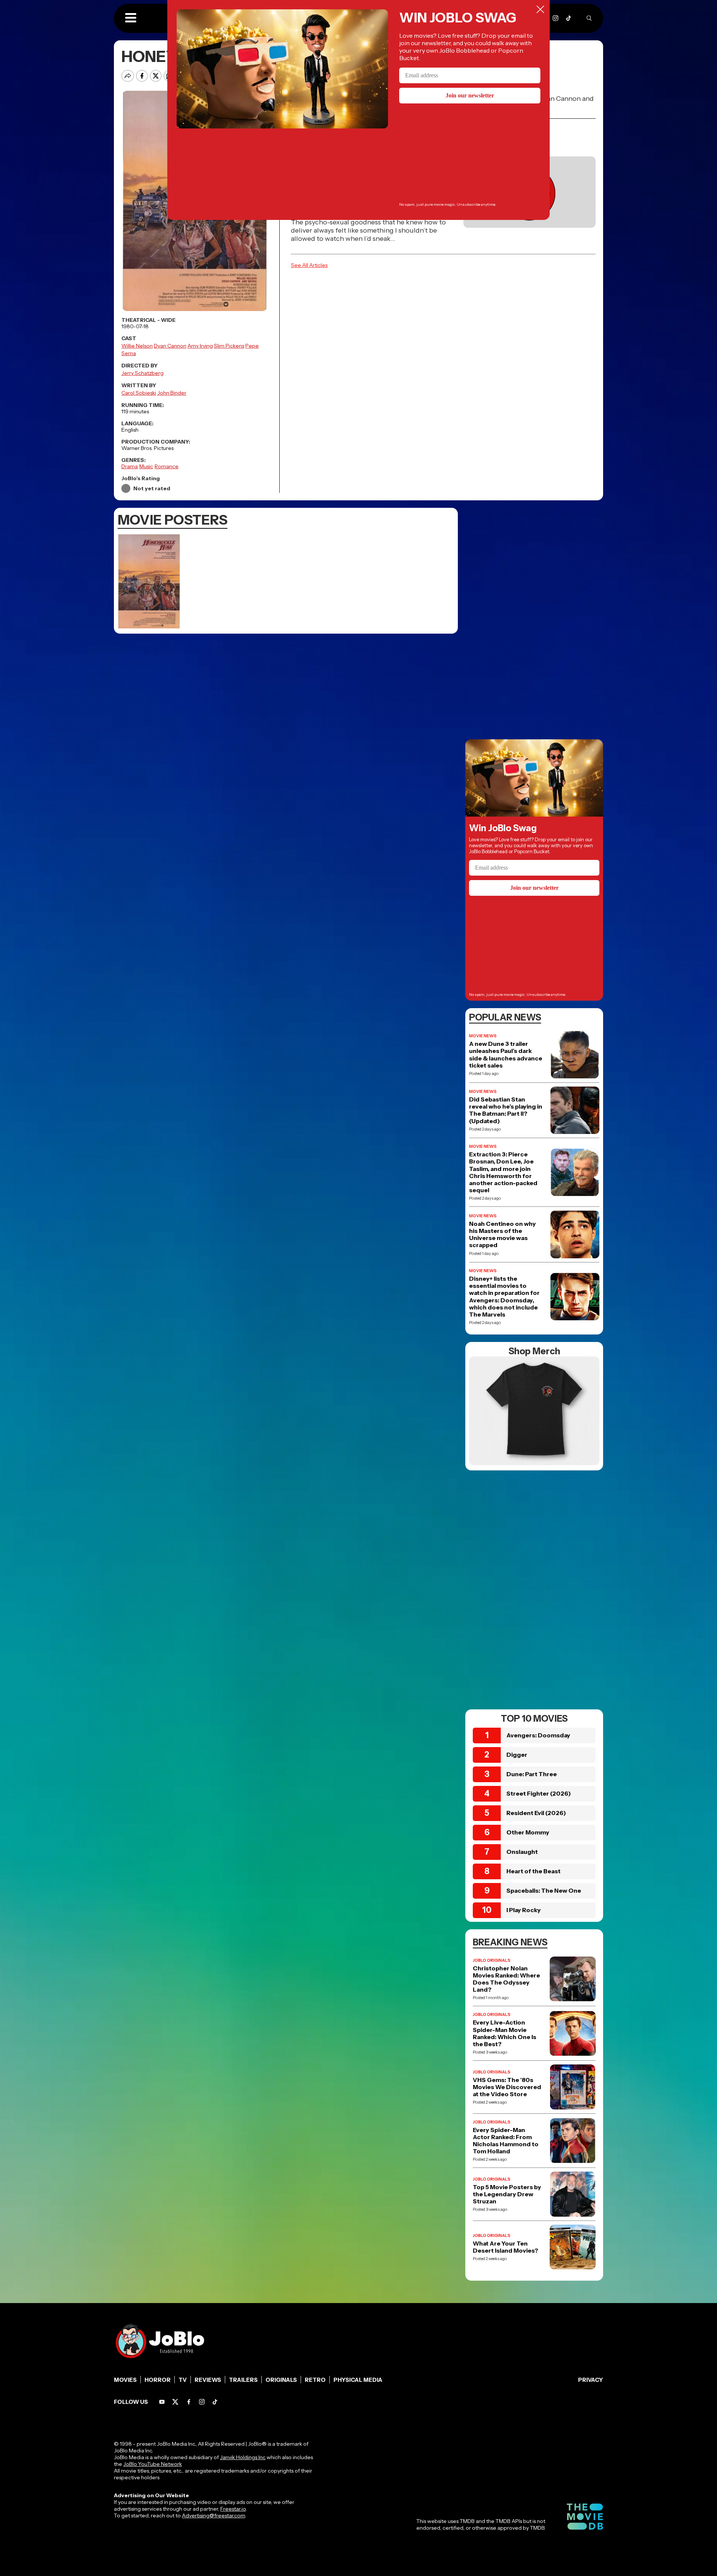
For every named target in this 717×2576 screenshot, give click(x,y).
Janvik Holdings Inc (243, 2457)
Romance (167, 466)
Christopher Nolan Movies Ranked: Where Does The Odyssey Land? (506, 1979)
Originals (281, 2380)
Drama (130, 466)
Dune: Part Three (532, 1774)
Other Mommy (528, 1832)
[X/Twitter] (175, 2402)
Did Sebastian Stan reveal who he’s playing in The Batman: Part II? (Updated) (506, 1110)
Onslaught (522, 1852)
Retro (315, 2380)
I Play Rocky (524, 1910)
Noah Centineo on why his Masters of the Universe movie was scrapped (502, 1235)
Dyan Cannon (170, 346)
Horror (158, 2380)
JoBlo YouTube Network (153, 2464)
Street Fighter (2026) (539, 1793)
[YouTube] (162, 2402)
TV (183, 2380)
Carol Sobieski (139, 393)
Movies (125, 2380)
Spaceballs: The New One (544, 1890)
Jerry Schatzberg (142, 373)
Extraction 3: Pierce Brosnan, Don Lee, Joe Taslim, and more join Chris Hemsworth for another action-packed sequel (503, 1172)
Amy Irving (200, 346)
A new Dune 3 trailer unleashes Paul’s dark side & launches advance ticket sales (506, 1055)
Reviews (208, 2380)
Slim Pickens (229, 346)
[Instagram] (555, 18)
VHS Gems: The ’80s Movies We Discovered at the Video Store (507, 2087)
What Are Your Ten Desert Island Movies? (505, 2247)
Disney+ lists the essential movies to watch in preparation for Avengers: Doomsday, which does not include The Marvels (504, 1297)
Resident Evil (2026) (536, 1813)
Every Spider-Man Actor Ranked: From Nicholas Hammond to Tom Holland (506, 2141)
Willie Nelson (137, 346)
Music (146, 466)
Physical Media (358, 2380)
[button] (131, 18)
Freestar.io (233, 2509)
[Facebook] (189, 2402)
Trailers (243, 2380)
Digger (517, 1755)
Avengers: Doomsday (538, 1735)
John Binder (172, 393)
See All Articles (309, 265)
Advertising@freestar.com (213, 2516)
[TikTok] (569, 18)
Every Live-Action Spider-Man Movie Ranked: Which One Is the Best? (505, 2033)
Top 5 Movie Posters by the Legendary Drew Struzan (507, 2194)
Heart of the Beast (533, 1871)
